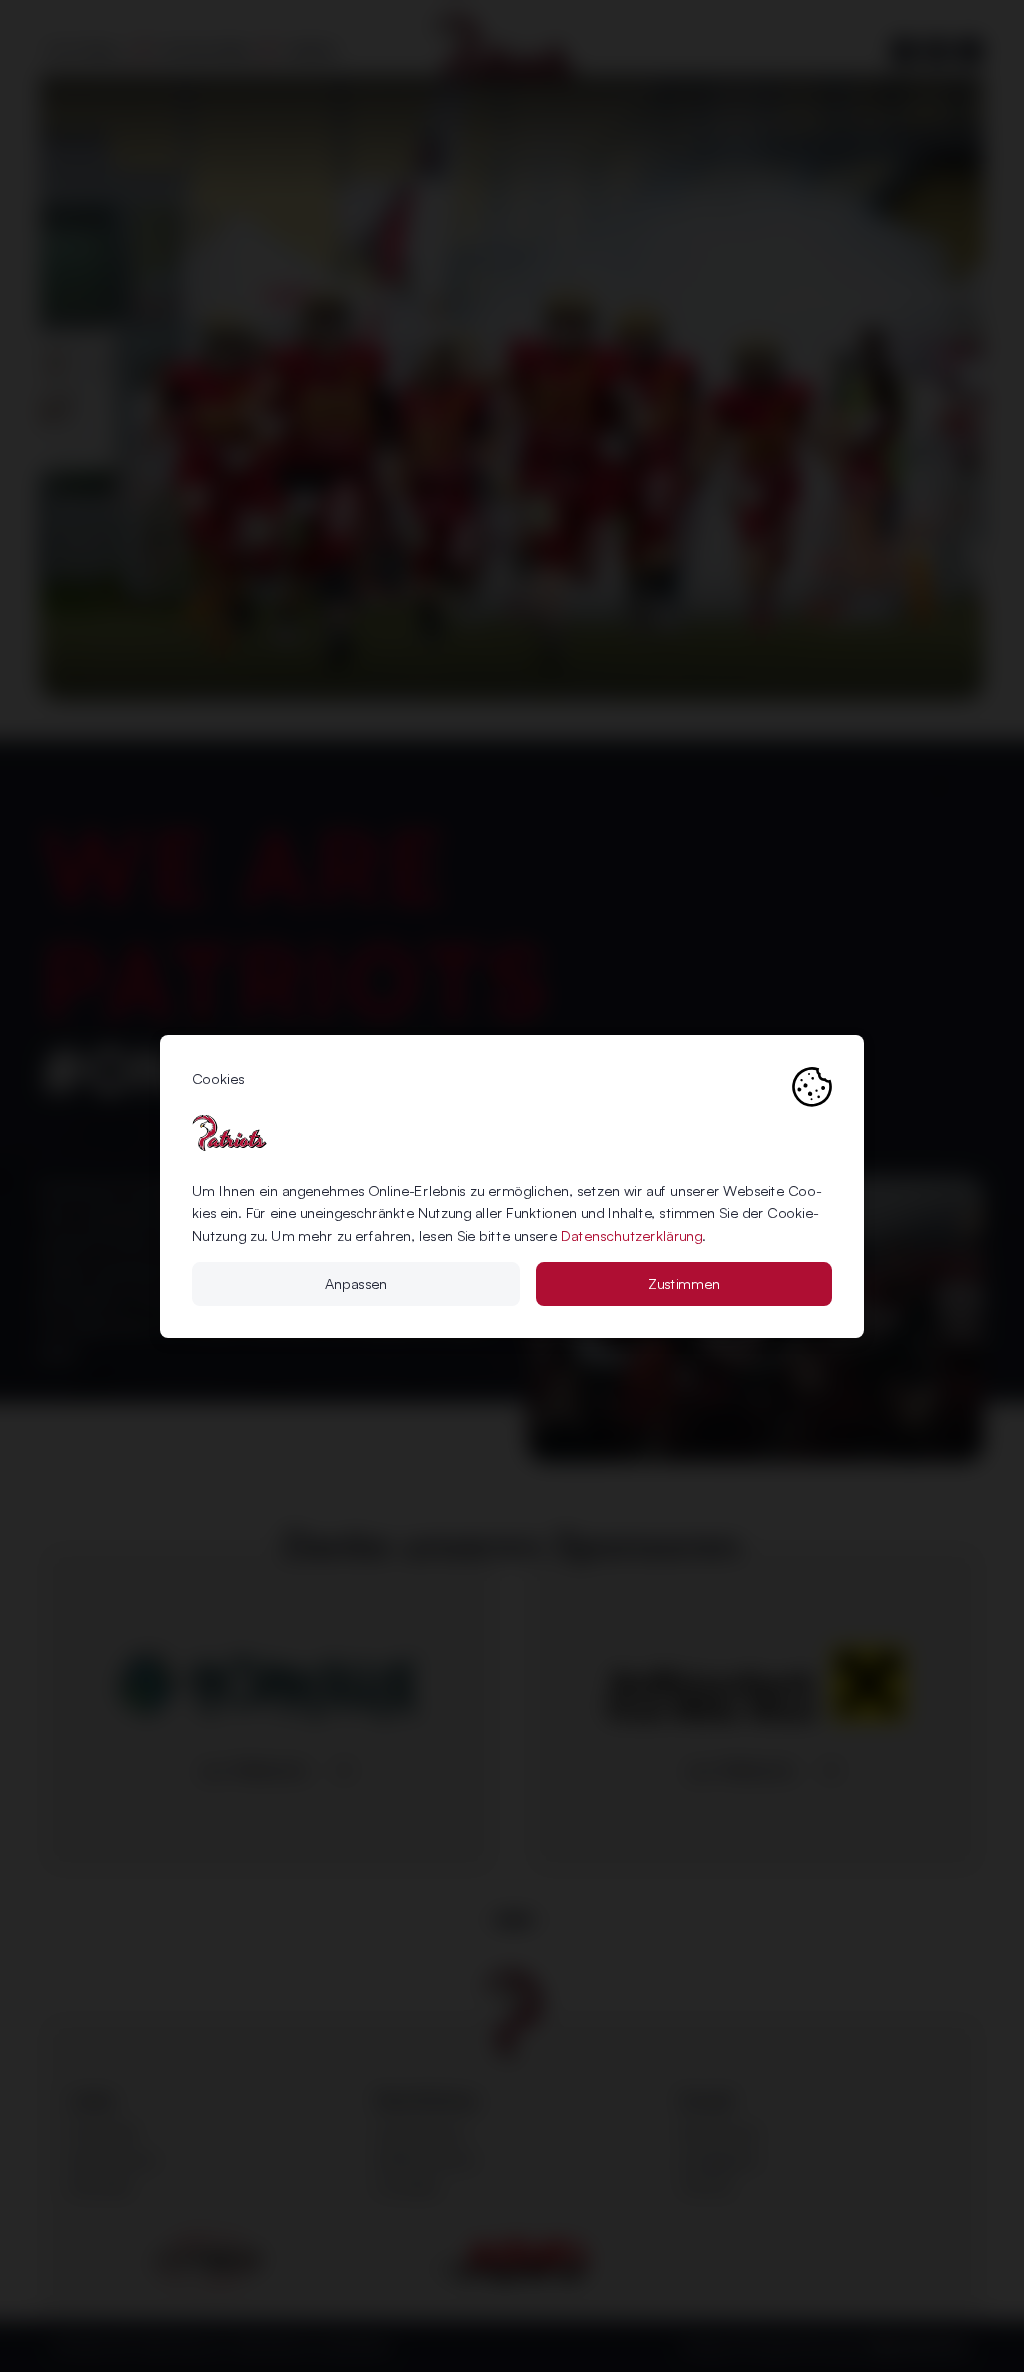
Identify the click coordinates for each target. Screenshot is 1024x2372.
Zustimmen (684, 1283)
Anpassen (356, 1283)
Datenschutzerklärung (632, 1235)
